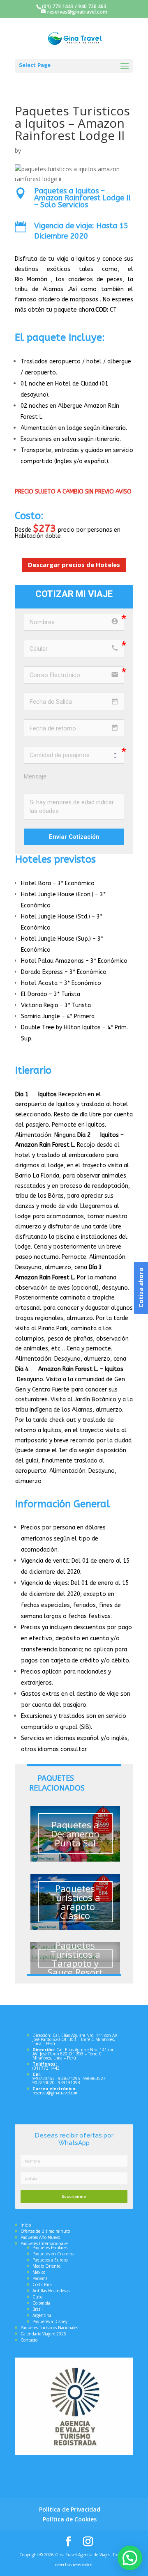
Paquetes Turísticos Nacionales (49, 2328)
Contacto (29, 2340)
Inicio (26, 2225)
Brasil (38, 2309)
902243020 (44, 2082)
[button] (130, 2558)
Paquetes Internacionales (44, 2243)
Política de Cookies (70, 2519)
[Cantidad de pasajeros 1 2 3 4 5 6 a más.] (74, 755)
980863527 (95, 2078)
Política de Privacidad (70, 2509)
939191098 (69, 2082)
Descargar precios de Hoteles (74, 565)
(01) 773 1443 (58, 6)
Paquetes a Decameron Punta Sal (75, 1834)
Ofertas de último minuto (45, 2231)
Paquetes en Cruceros (53, 2254)
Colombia (41, 2303)
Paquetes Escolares (50, 2248)
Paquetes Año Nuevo (40, 2237)
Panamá (40, 2278)
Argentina (42, 2315)
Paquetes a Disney (50, 2321)
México (39, 2272)
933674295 (69, 2078)
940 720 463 (92, 6)
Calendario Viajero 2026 (43, 2334)
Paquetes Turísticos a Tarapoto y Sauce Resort (75, 1958)
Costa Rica (42, 2284)
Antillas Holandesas (51, 2291)
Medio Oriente (46, 2266)
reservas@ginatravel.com (55, 2093)
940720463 (44, 2078)
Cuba (38, 2297)
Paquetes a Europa (50, 2260)
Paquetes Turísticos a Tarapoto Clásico (75, 1902)
